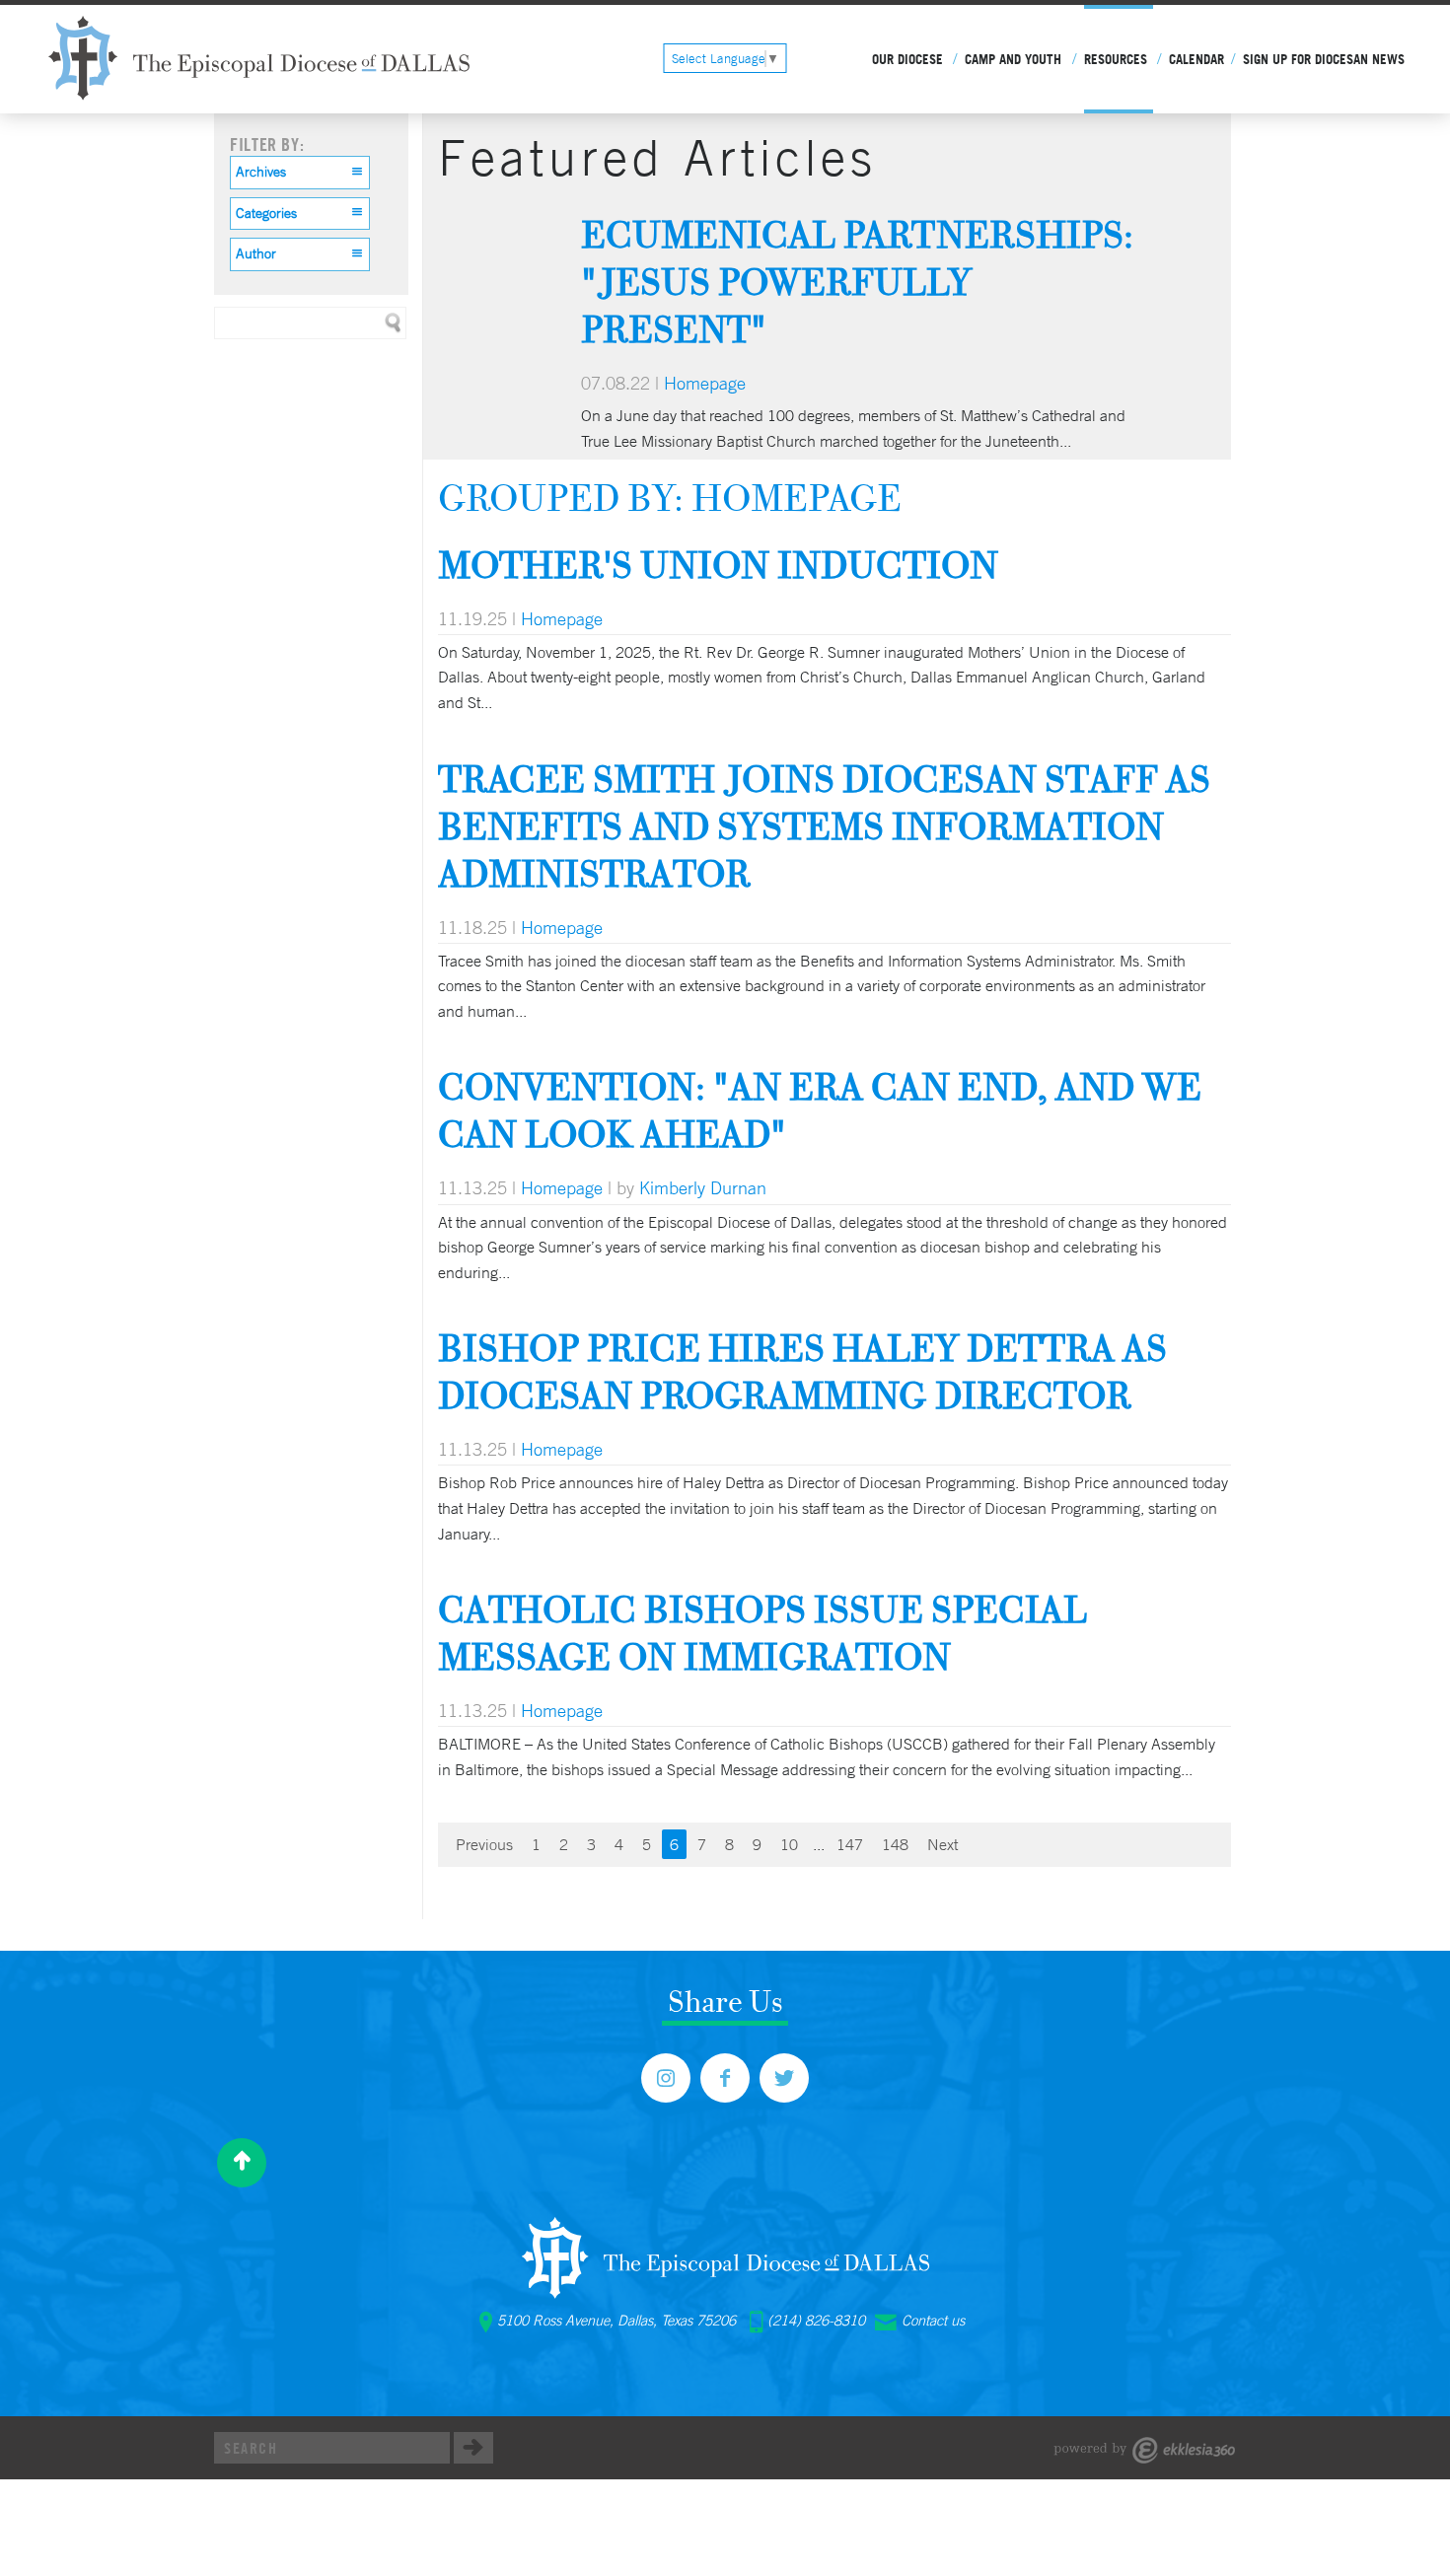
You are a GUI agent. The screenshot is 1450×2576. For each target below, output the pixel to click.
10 (789, 1844)
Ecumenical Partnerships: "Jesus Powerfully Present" (857, 282)
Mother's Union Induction (718, 565)
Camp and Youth (1013, 59)
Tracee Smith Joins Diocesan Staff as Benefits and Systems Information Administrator (824, 826)
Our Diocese (907, 59)
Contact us (933, 2321)
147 (850, 1844)
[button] (300, 173)
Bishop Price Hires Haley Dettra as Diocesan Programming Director (802, 1371)
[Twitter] (784, 2078)
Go (473, 2448)
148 (895, 1844)
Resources (1116, 59)
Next (942, 1844)
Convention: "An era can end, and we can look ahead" (820, 1110)
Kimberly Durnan (703, 1187)
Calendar (1196, 59)
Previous (484, 1844)
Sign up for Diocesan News (1324, 59)
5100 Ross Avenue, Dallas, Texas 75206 (616, 2321)
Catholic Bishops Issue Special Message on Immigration (762, 1633)
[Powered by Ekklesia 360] (1145, 2450)
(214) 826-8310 (816, 2321)
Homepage (705, 383)
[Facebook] (725, 2078)
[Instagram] (666, 2078)
